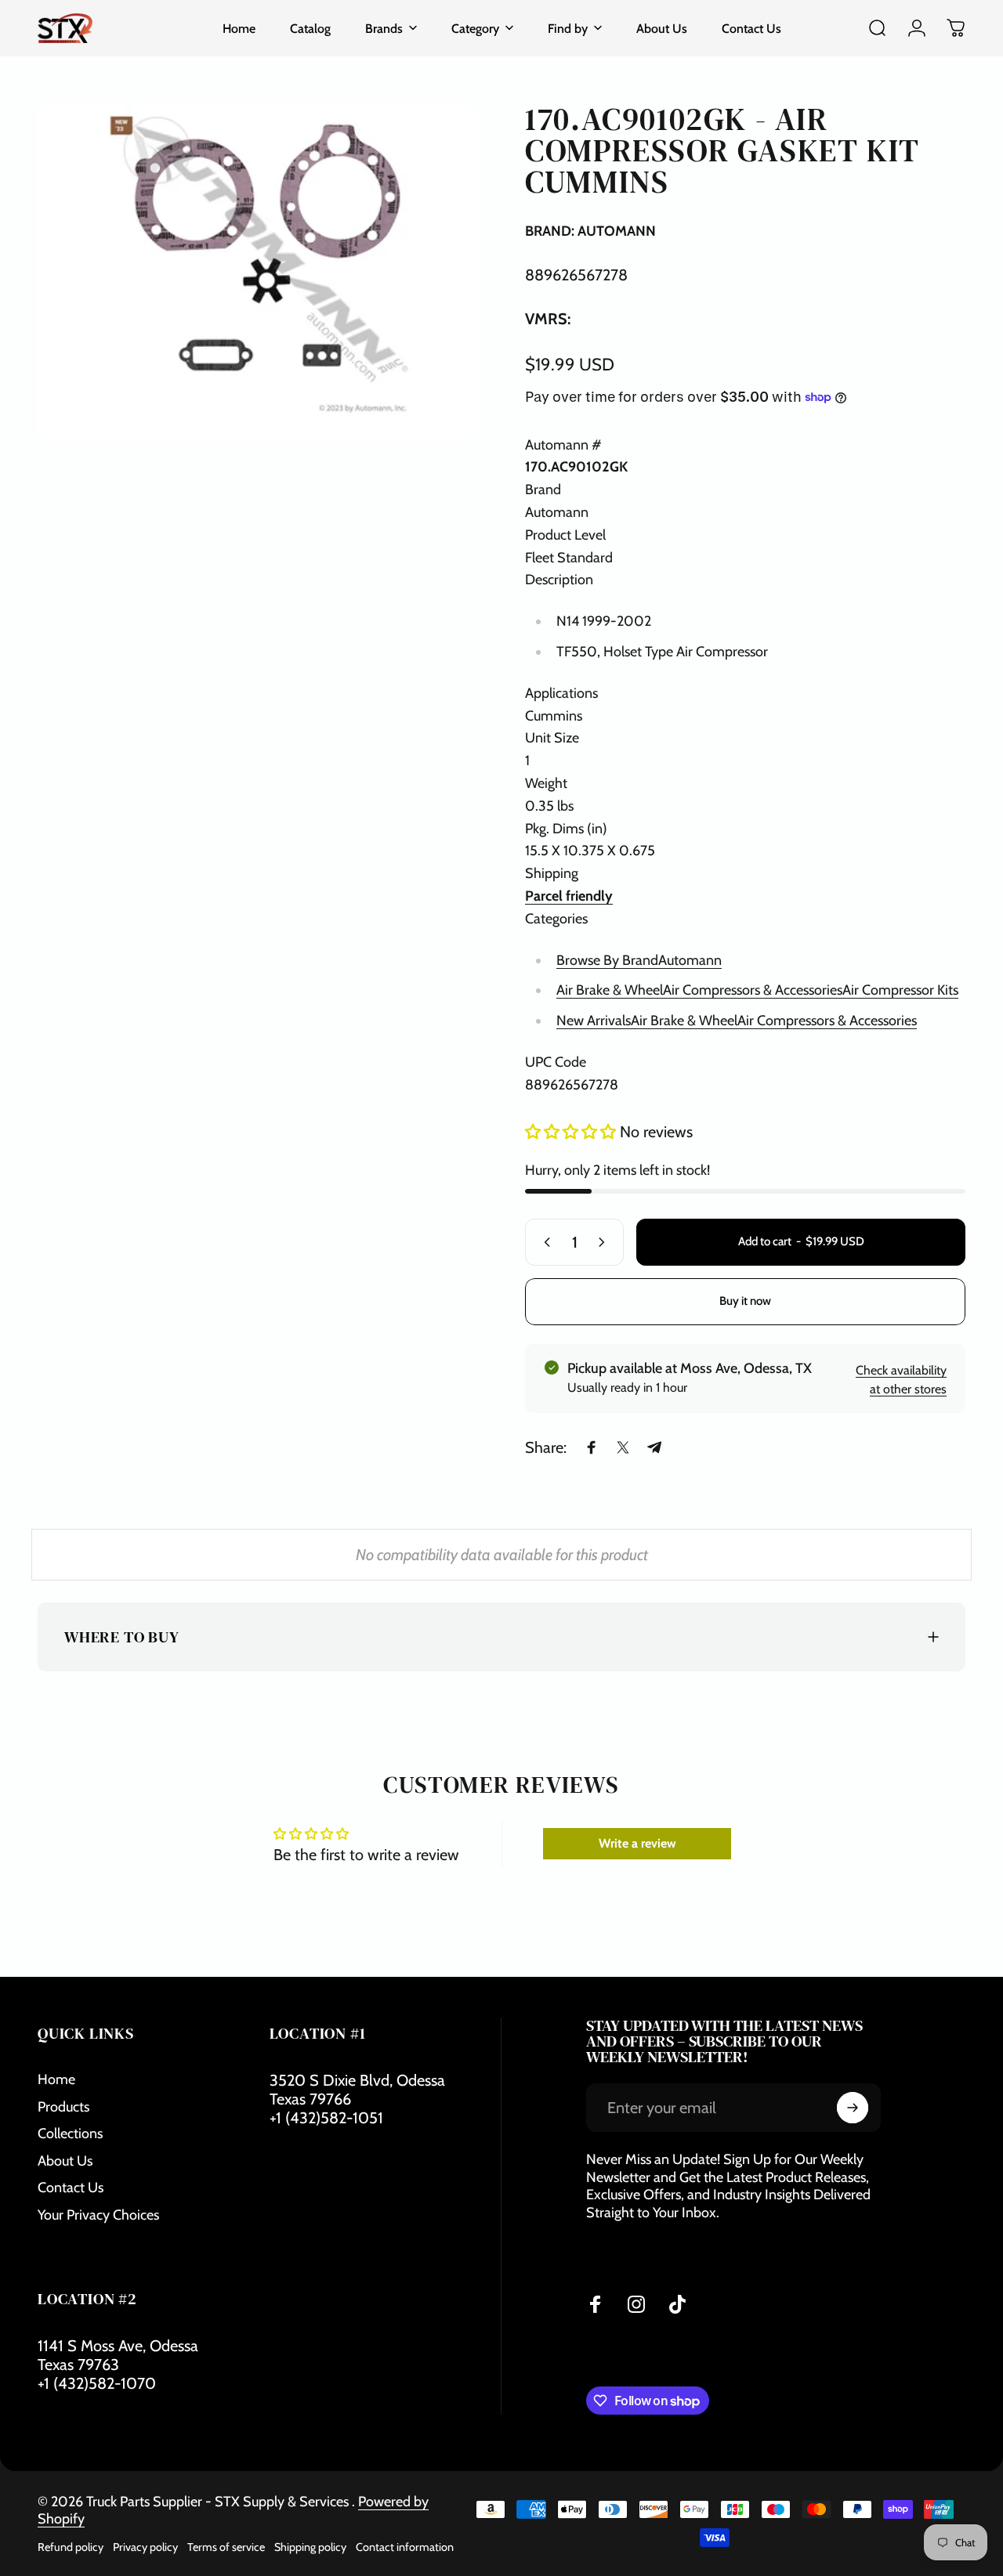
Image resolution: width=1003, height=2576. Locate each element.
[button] (572, 1132)
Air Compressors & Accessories (753, 990)
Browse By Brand (607, 959)
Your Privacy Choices (98, 2215)
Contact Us (71, 2188)
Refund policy (71, 2547)
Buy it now (745, 1301)
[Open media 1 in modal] (258, 272)
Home (56, 2079)
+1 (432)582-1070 (97, 2383)
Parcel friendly (569, 896)
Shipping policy (310, 2547)
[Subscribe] (853, 2108)
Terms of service (226, 2547)
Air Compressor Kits (900, 990)
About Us (65, 2161)
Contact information (405, 2547)
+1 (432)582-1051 (326, 2118)
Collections (70, 2133)
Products (63, 2107)
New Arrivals (594, 1021)
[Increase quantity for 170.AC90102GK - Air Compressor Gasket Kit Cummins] (605, 1242)
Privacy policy (145, 2547)
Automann (690, 959)
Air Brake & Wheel (610, 990)
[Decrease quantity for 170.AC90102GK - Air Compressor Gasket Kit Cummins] (544, 1242)
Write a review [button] (637, 1843)
